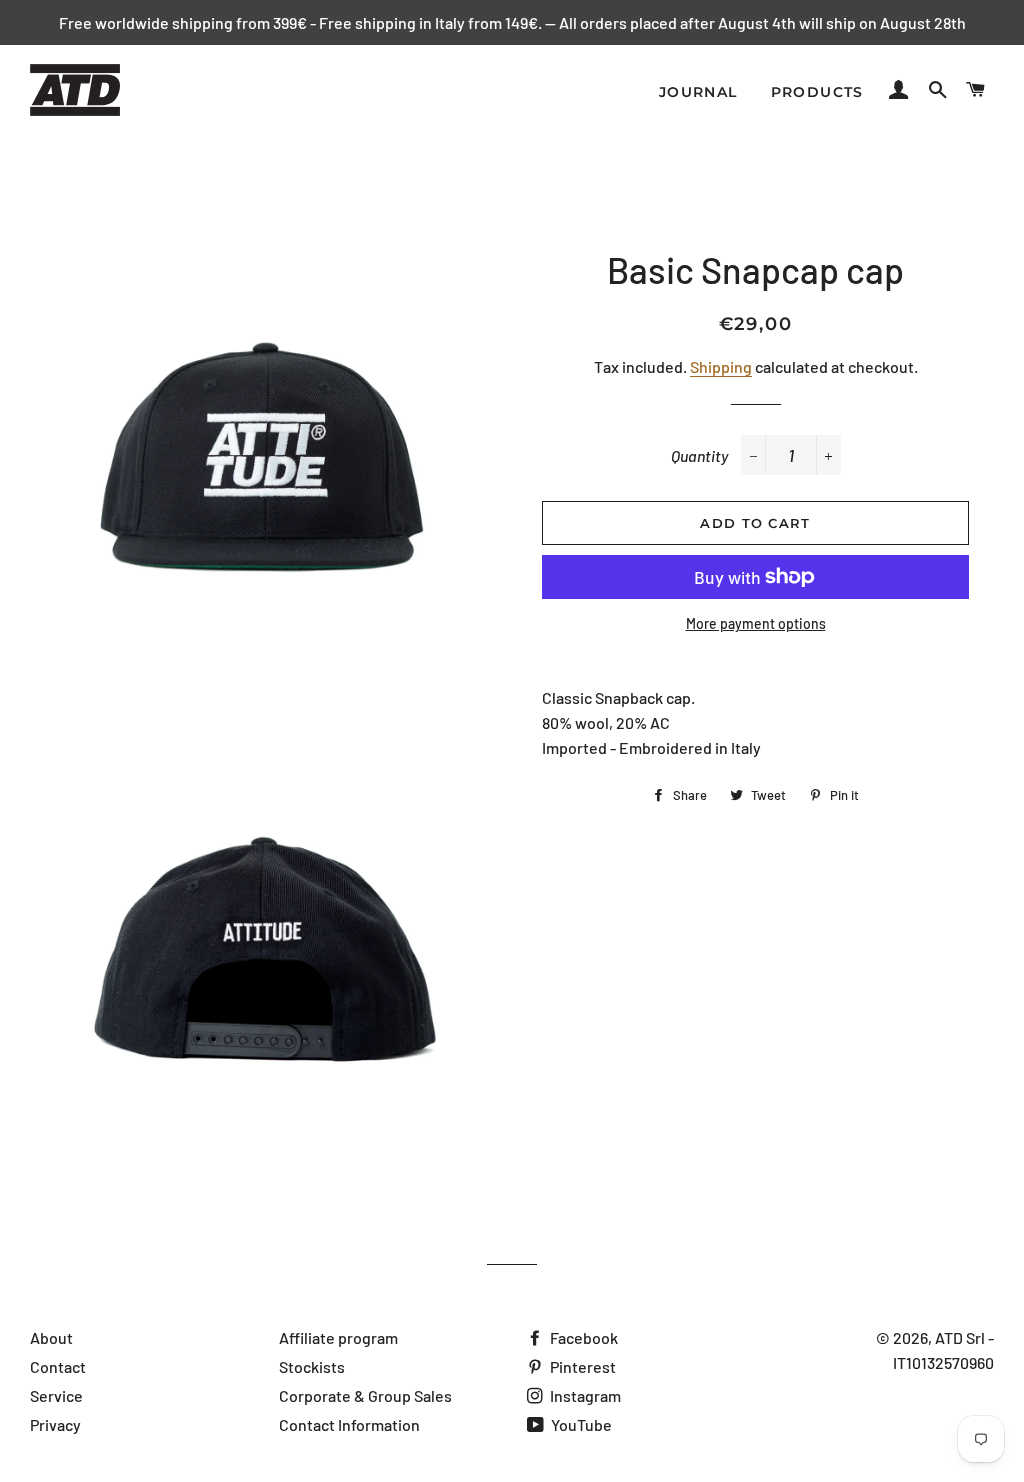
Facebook (582, 1337)
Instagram (584, 1395)
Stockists (312, 1366)
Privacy (55, 1424)
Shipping (721, 366)
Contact (58, 1366)
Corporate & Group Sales (365, 1395)
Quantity (699, 455)
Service (56, 1395)
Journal (698, 92)
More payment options (756, 623)
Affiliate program (338, 1337)
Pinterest (581, 1366)
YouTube (580, 1424)
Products (817, 92)
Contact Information (349, 1424)
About (51, 1337)
